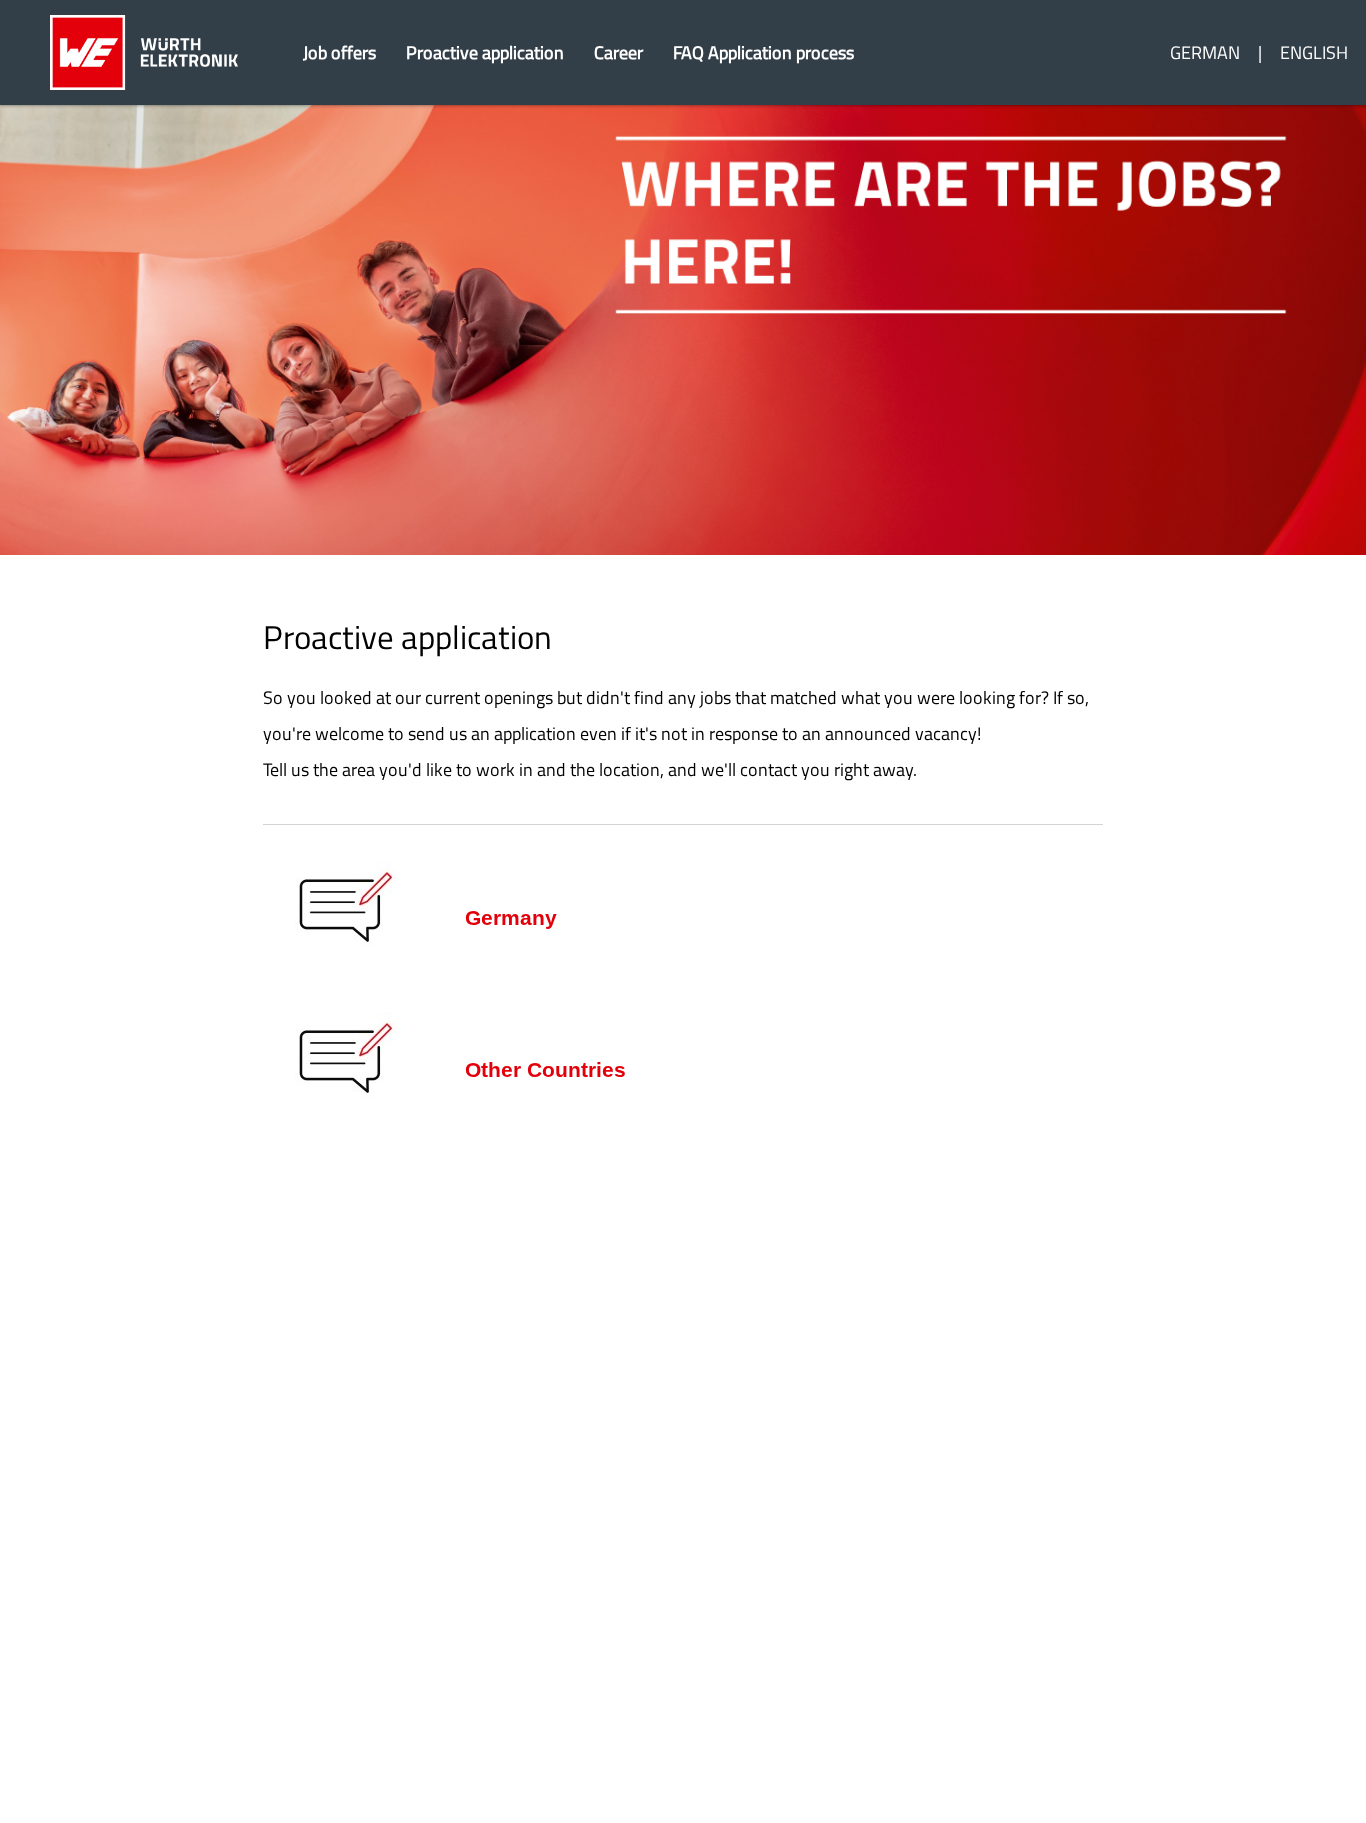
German (1205, 52)
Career (618, 52)
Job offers (339, 52)
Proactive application (485, 52)
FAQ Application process (763, 52)
